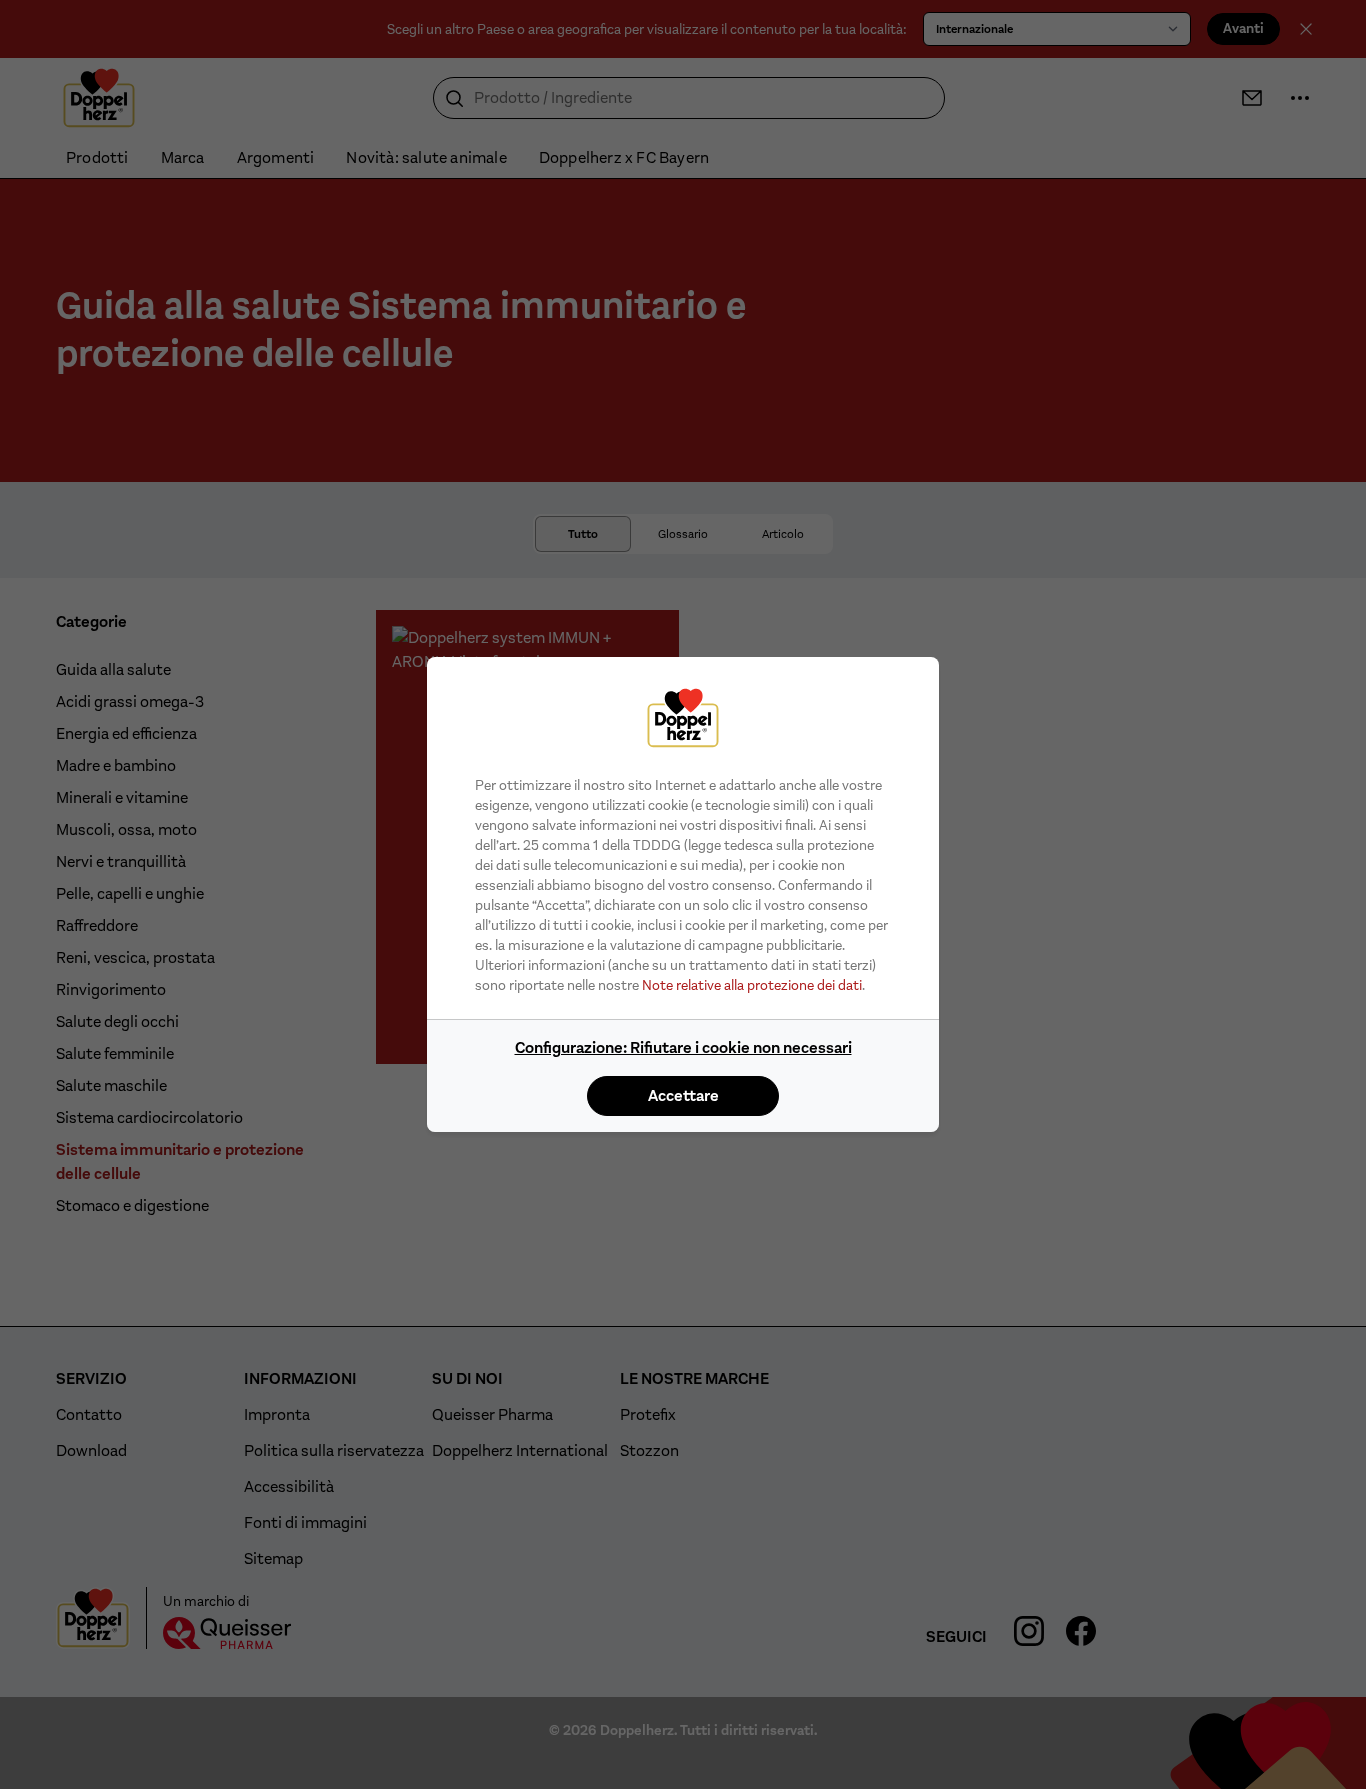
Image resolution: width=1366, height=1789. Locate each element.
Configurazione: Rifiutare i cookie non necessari (683, 1047)
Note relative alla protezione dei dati (752, 985)
